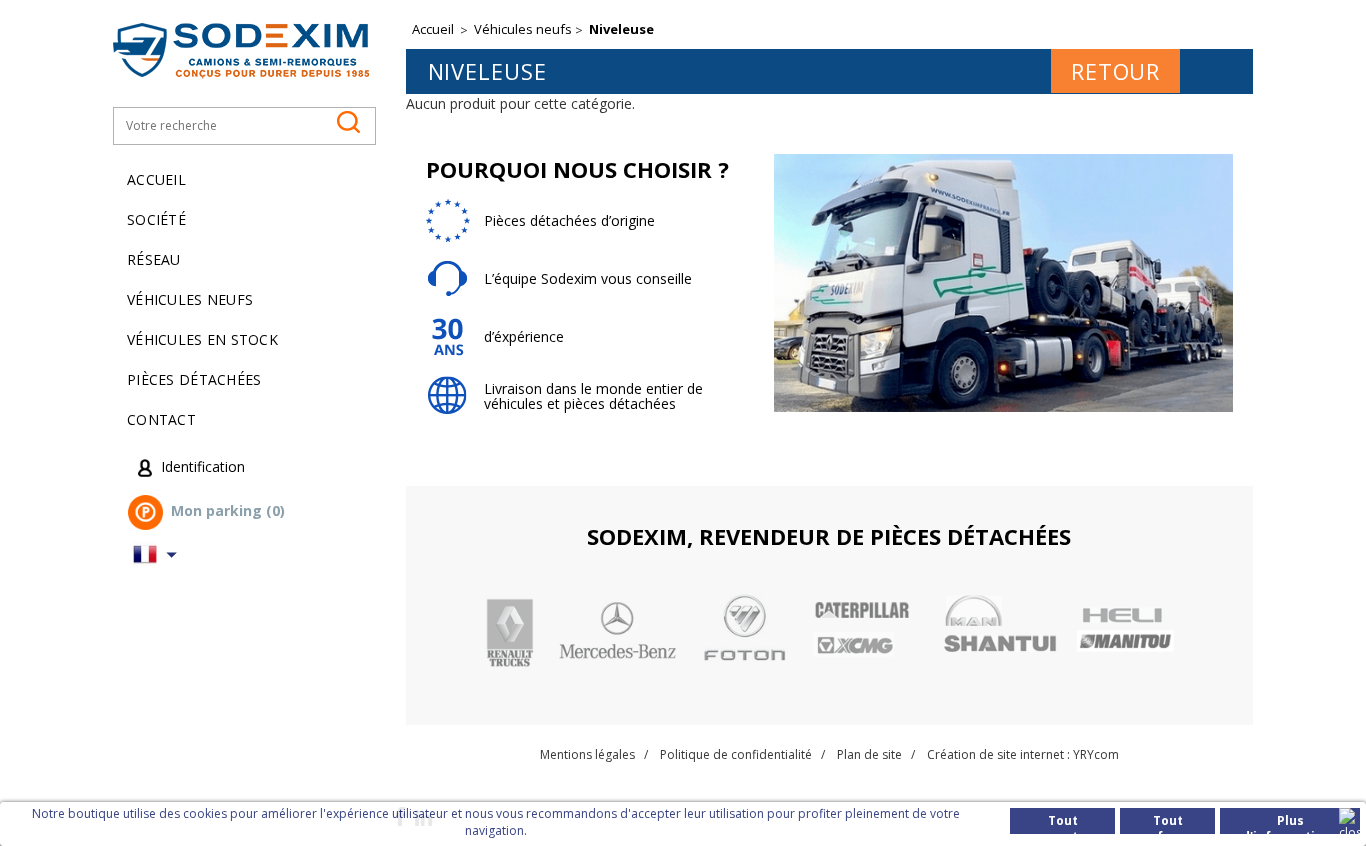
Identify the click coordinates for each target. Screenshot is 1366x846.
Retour (1115, 71)
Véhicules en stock (202, 339)
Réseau (154, 259)
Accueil (156, 179)
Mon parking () (228, 511)
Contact (161, 419)
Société (156, 219)
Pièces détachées (194, 379)
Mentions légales (587, 754)
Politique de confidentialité (736, 754)
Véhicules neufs (190, 299)
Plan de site (869, 754)
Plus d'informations (1290, 823)
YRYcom (1096, 754)
